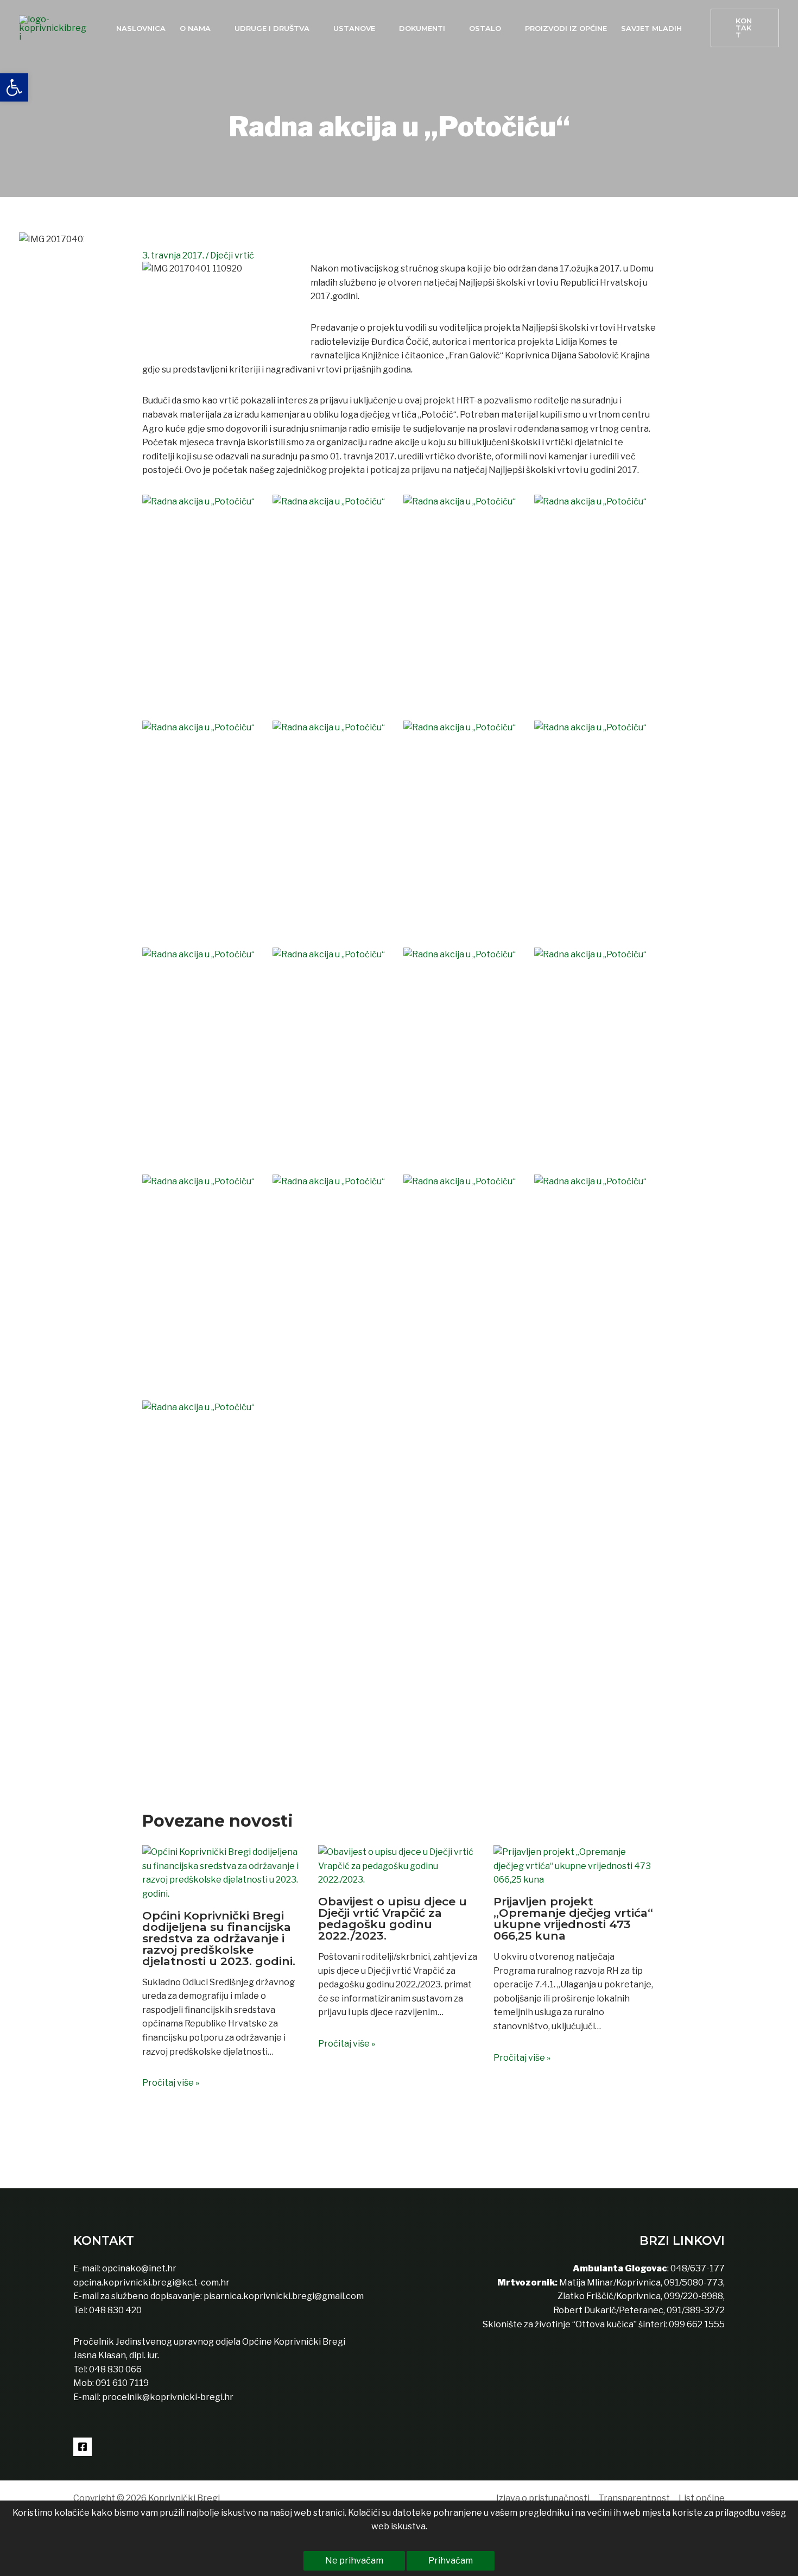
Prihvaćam (451, 2561)
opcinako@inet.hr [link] (139, 2268)
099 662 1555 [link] (697, 2324)
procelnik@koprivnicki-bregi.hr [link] (168, 2397)
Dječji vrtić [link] (232, 255)
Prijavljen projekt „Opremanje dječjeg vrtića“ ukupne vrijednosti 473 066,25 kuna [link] (573, 1918)
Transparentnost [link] (634, 2498)
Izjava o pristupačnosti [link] (543, 2498)
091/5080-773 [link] (693, 2283)
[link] (14, 87)
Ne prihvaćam (354, 2561)
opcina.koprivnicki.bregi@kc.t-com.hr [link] (151, 2283)
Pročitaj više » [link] (171, 2083)
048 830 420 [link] (115, 2310)
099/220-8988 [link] (693, 2296)
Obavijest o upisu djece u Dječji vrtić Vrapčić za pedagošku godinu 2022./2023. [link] (392, 1918)
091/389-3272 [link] (696, 2310)
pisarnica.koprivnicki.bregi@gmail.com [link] (284, 2296)
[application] (216, 28)
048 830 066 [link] (115, 2369)
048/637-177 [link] (697, 2268)
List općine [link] (702, 2498)
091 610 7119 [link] (122, 2383)
